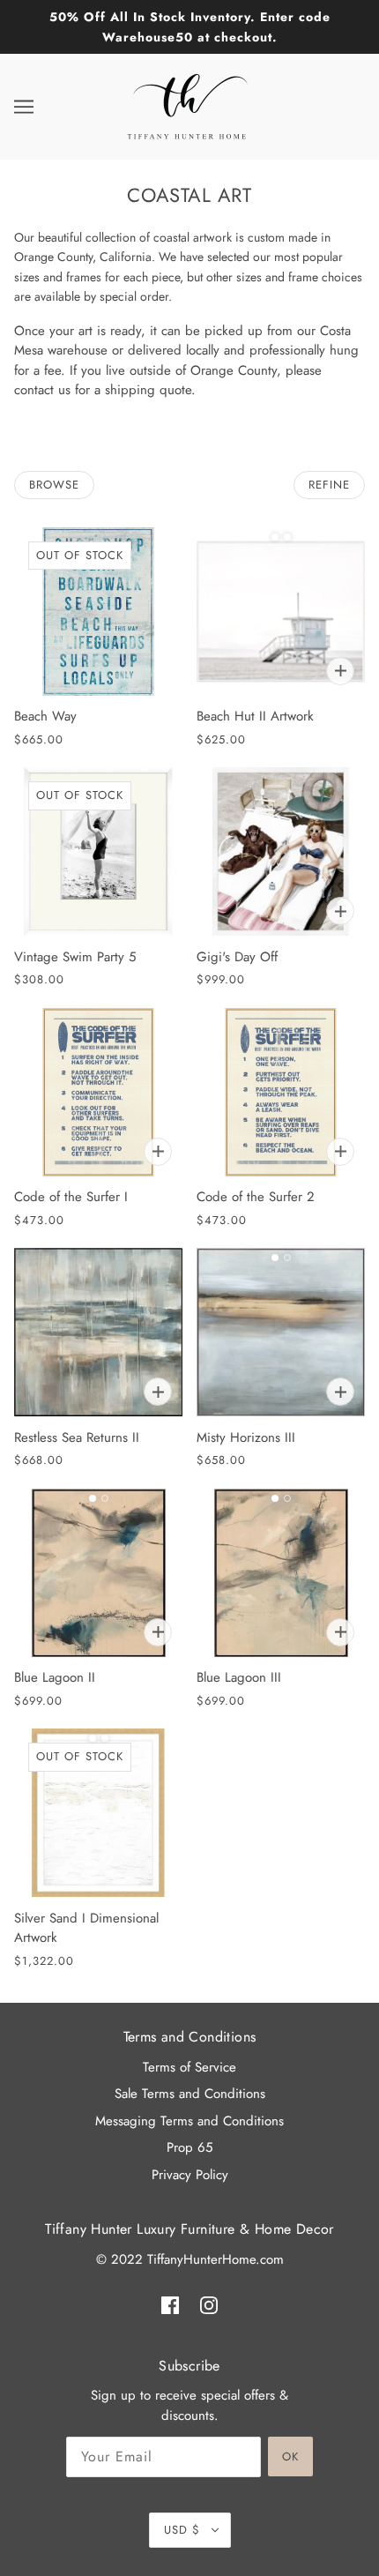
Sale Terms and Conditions (190, 2094)
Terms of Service (189, 2067)
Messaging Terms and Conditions (189, 2121)
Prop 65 (189, 2147)
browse (54, 485)
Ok (290, 2457)
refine (329, 485)
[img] (170, 2304)
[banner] (188, 105)
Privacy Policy (190, 2175)
